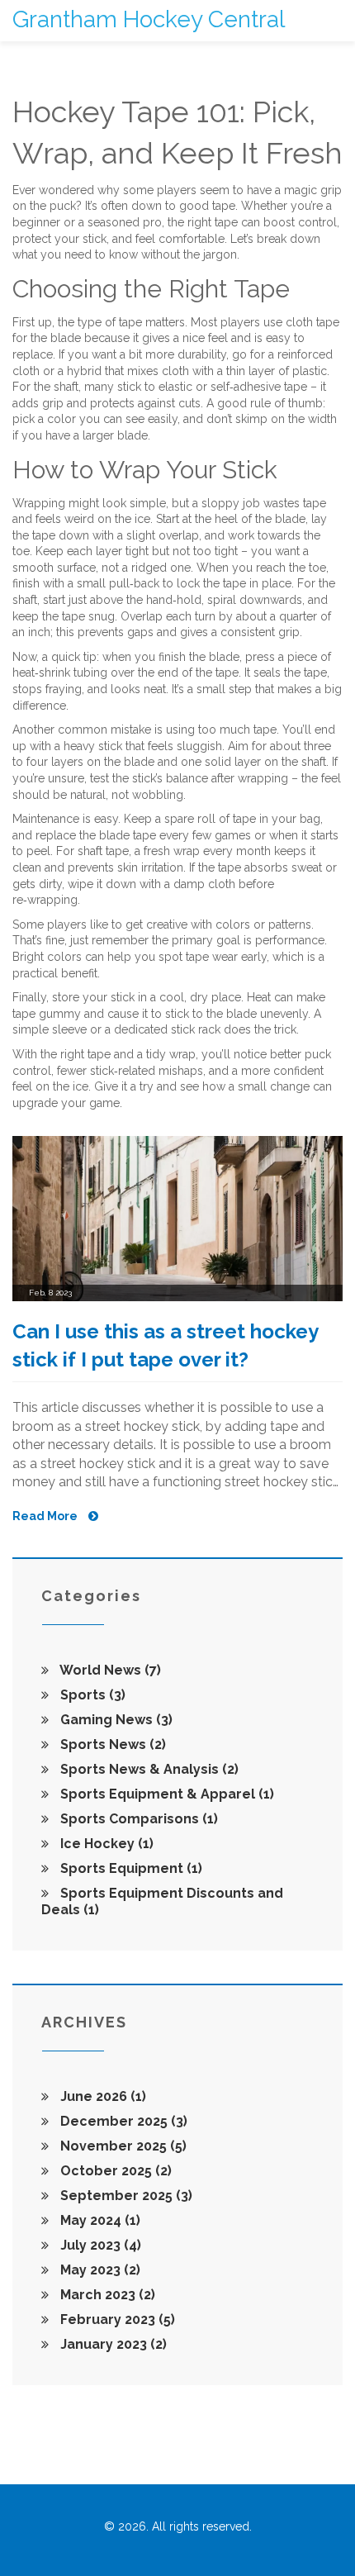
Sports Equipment (130, 1868)
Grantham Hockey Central (149, 19)
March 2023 (106, 2295)
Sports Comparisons (137, 1819)
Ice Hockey (105, 1844)
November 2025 (122, 2146)
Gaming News (115, 1720)
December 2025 (122, 2121)
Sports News (111, 1744)
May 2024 (99, 2220)
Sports (91, 1695)
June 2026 (102, 2096)
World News (109, 1670)
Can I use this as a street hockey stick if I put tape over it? (165, 1345)
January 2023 (112, 2344)
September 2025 (125, 2196)
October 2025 (114, 2171)
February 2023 (116, 2319)
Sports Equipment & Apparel (166, 1794)
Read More (46, 1516)
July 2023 (99, 2245)
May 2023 (99, 2270)
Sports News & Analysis (148, 1769)
